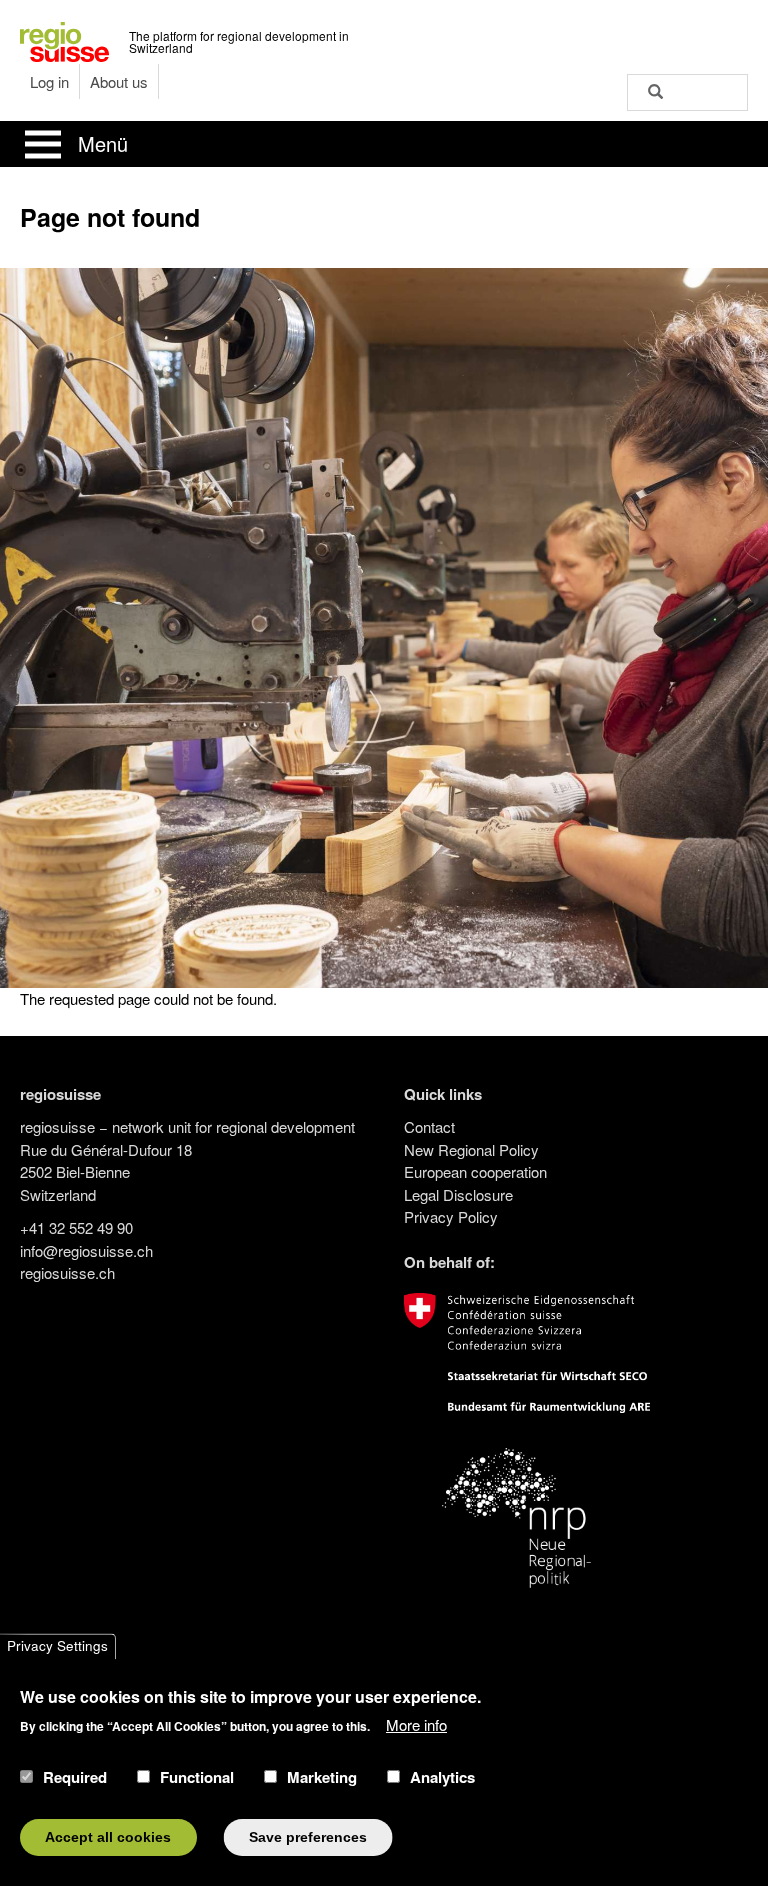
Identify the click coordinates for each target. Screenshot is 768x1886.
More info (416, 1724)
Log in (49, 81)
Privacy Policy (451, 1216)
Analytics (442, 1777)
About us (119, 81)
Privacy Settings (57, 1646)
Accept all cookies (108, 1837)
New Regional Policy (471, 1149)
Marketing (322, 1777)
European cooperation (475, 1171)
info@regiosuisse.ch (86, 1250)
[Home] (64, 39)
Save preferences (308, 1837)
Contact (429, 1126)
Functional (197, 1777)
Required (75, 1777)
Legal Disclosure (458, 1194)
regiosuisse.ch (67, 1272)
